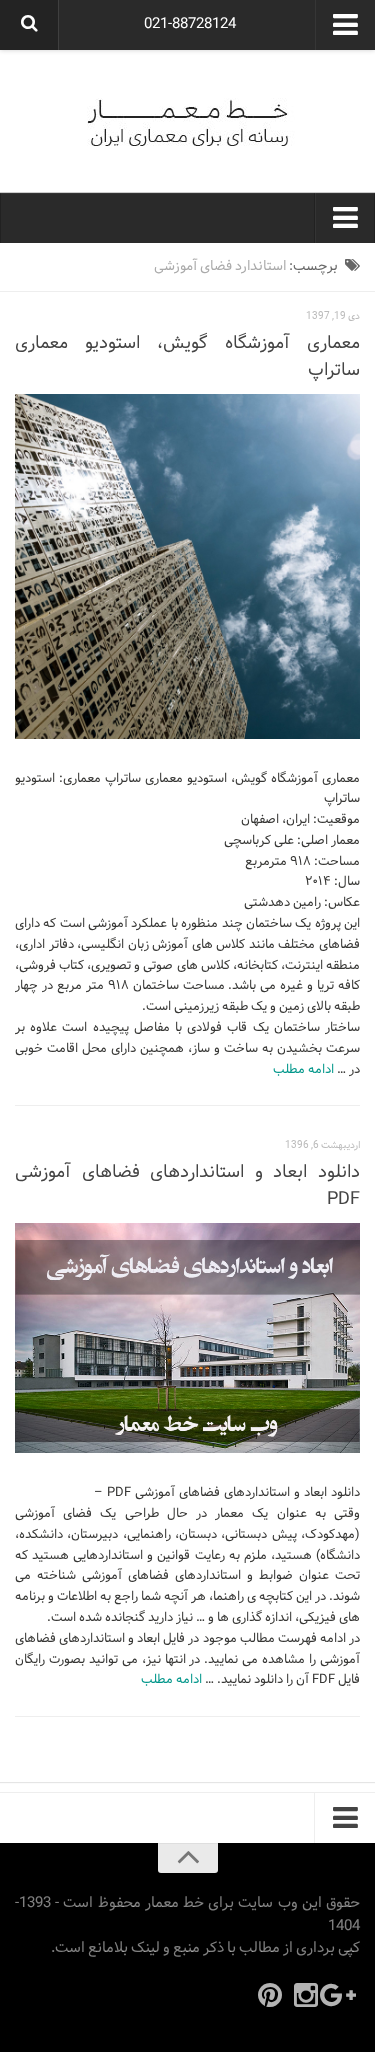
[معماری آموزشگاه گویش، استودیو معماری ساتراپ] (187, 566)
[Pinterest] (270, 1995)
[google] (342, 1995)
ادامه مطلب (303, 1070)
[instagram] (306, 1995)
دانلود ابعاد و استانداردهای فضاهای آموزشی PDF (187, 1186)
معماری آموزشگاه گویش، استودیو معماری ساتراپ (187, 357)
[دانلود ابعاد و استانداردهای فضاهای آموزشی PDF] (187, 1338)
